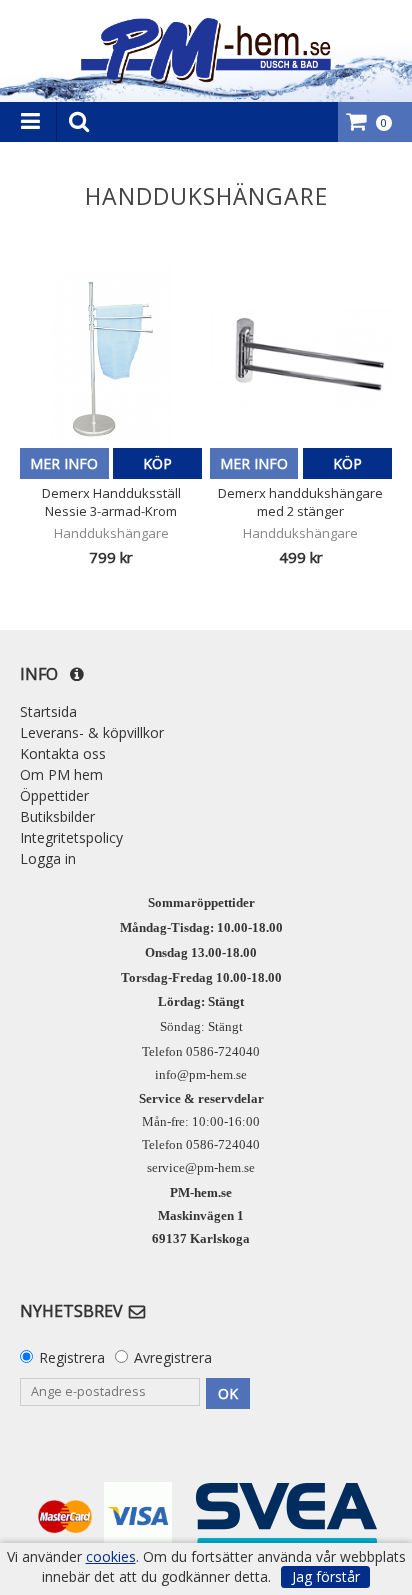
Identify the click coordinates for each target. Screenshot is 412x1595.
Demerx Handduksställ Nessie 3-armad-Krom (111, 502)
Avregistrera (173, 1357)
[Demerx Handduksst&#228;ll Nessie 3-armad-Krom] (111, 357)
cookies (111, 1557)
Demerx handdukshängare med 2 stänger (300, 502)
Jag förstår (326, 1576)
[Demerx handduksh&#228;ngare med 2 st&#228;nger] (301, 357)
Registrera (72, 1357)
